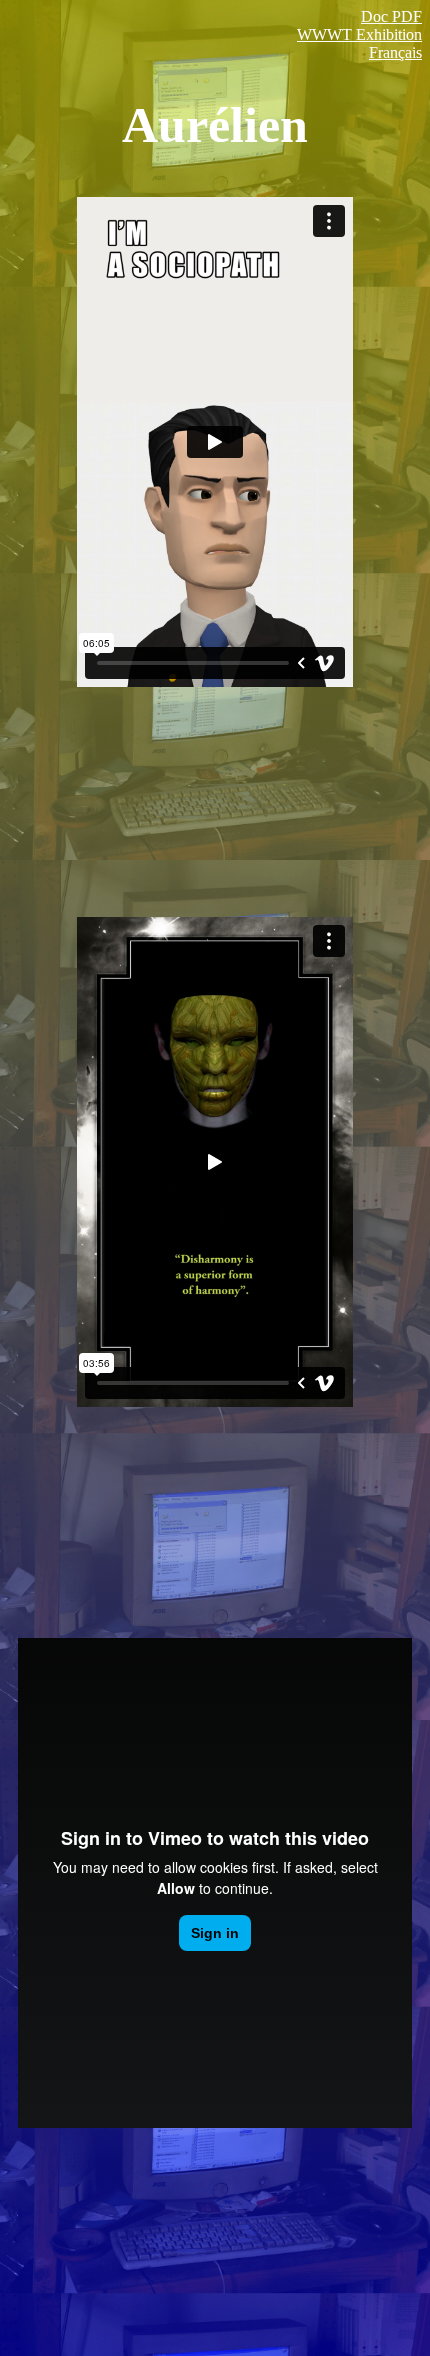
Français (395, 52)
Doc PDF (391, 16)
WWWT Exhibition (359, 34)
